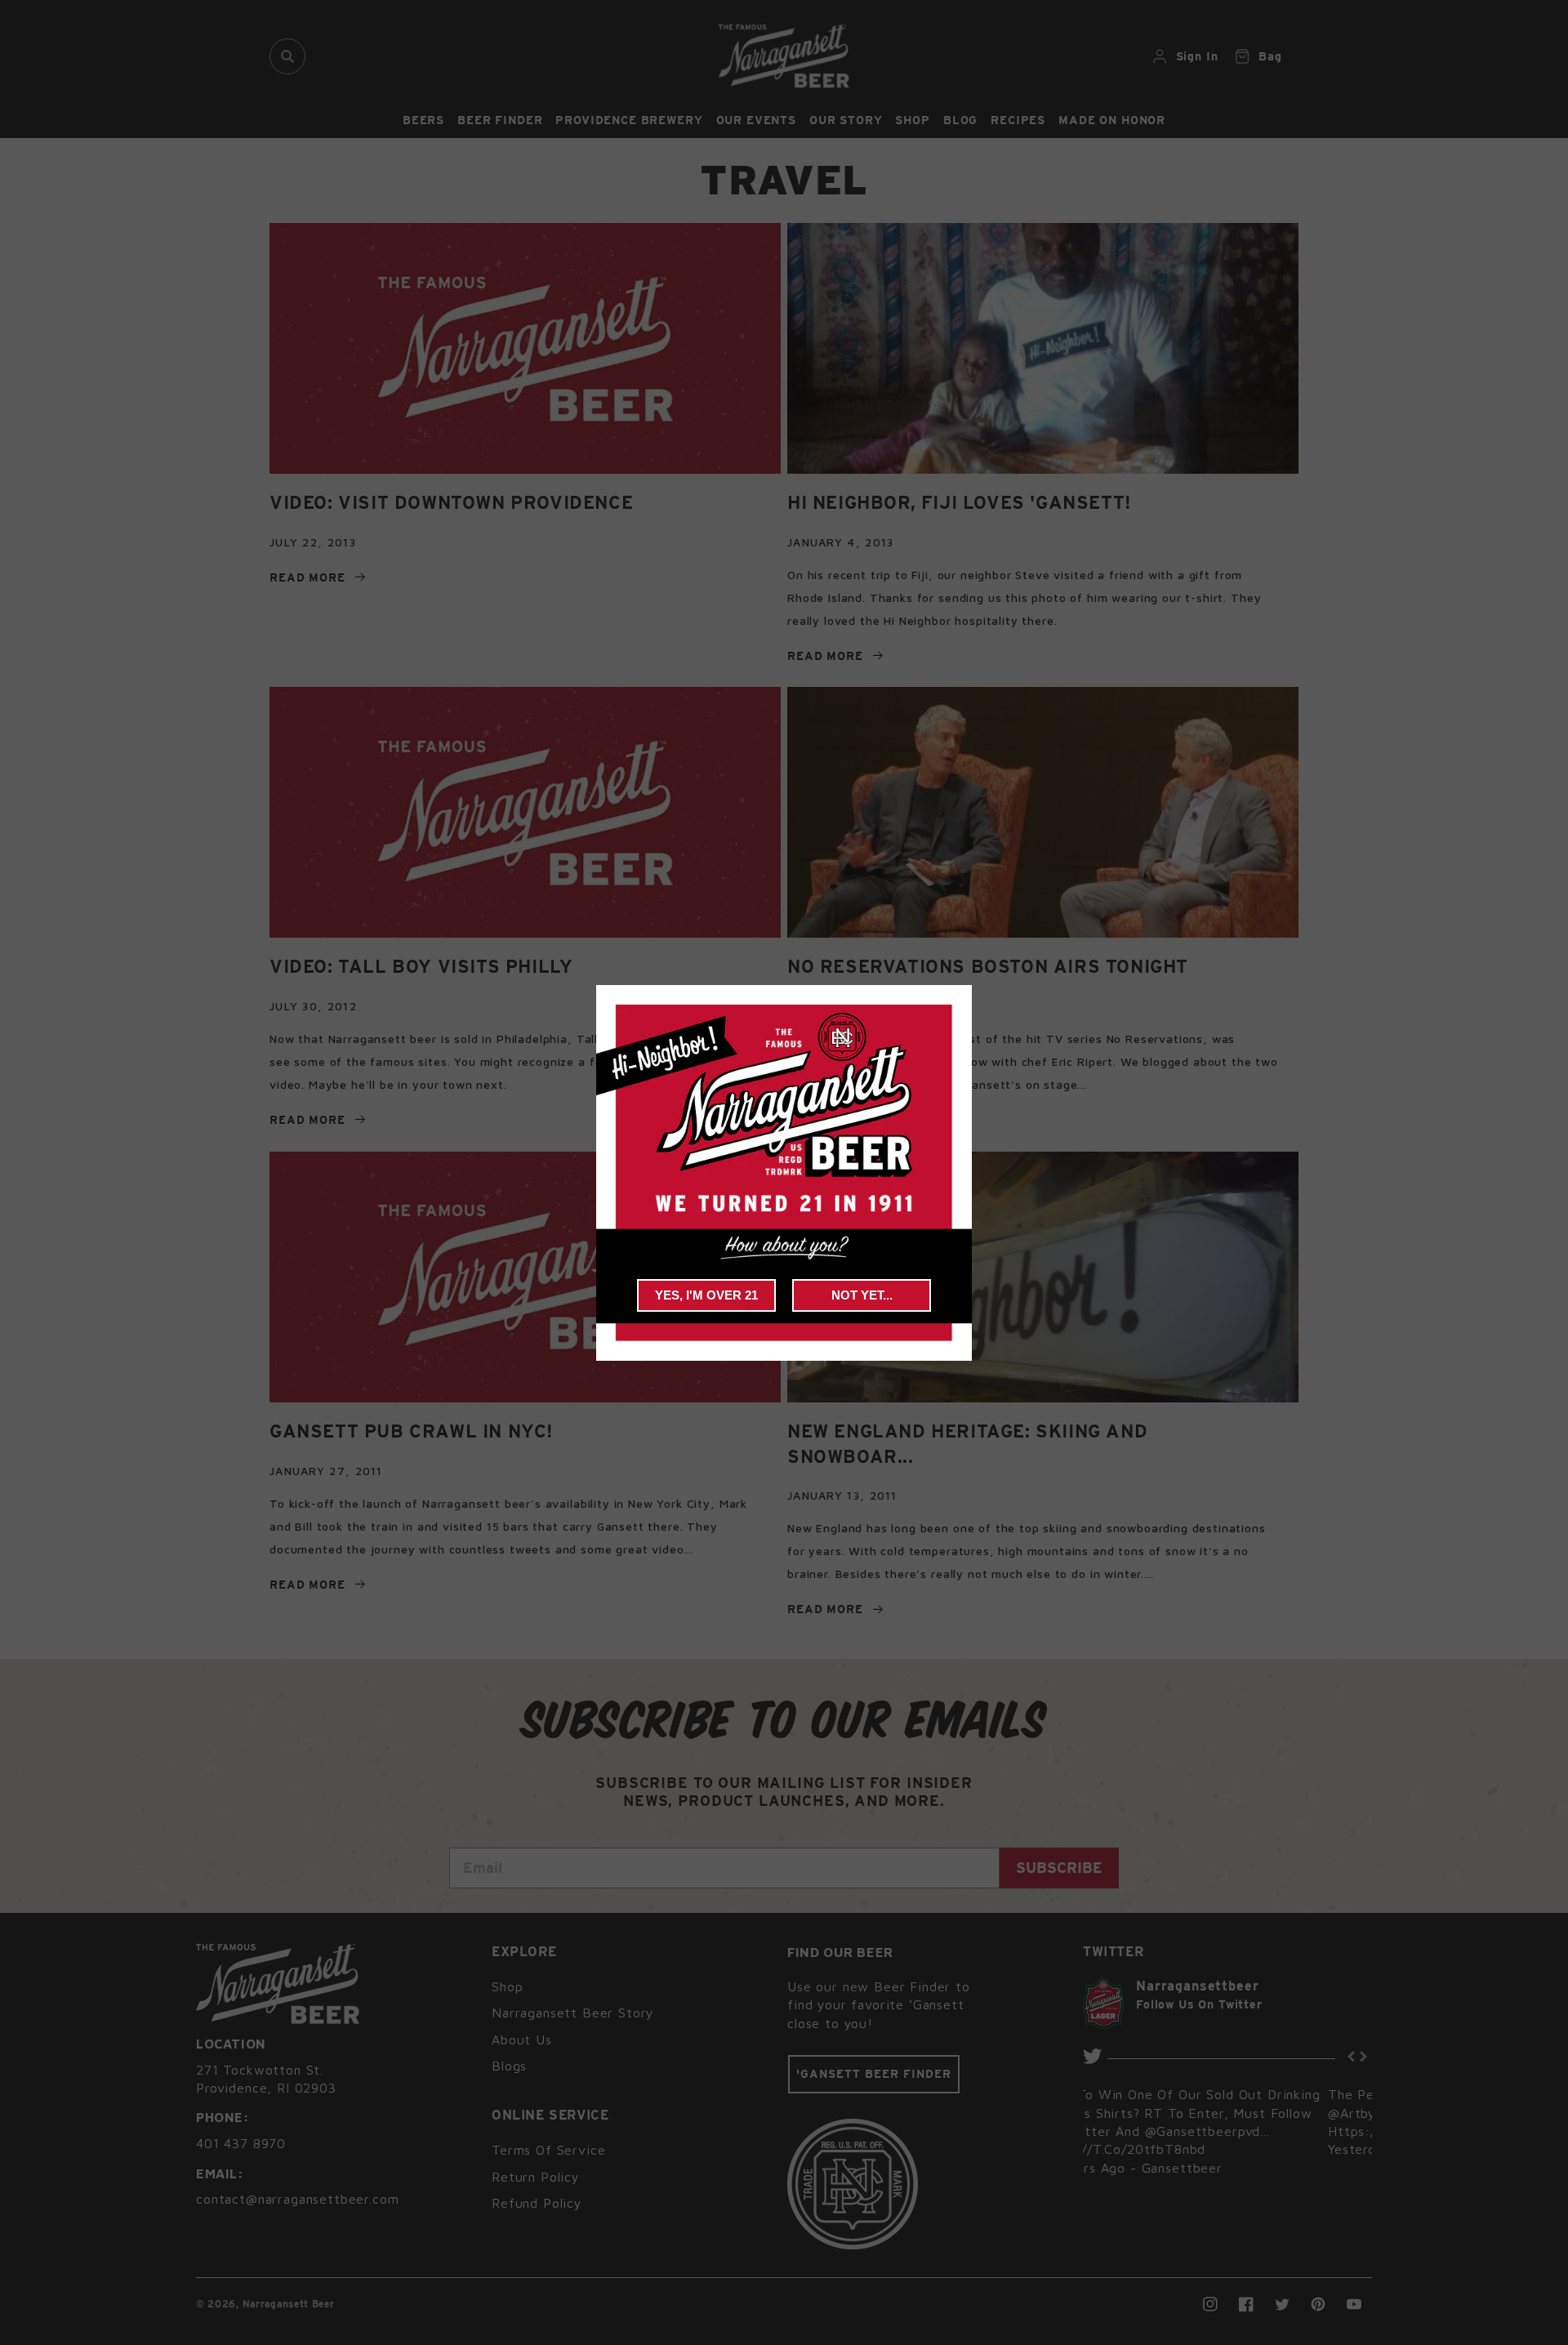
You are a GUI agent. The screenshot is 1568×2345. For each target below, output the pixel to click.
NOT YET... (862, 1295)
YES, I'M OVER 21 (706, 1295)
